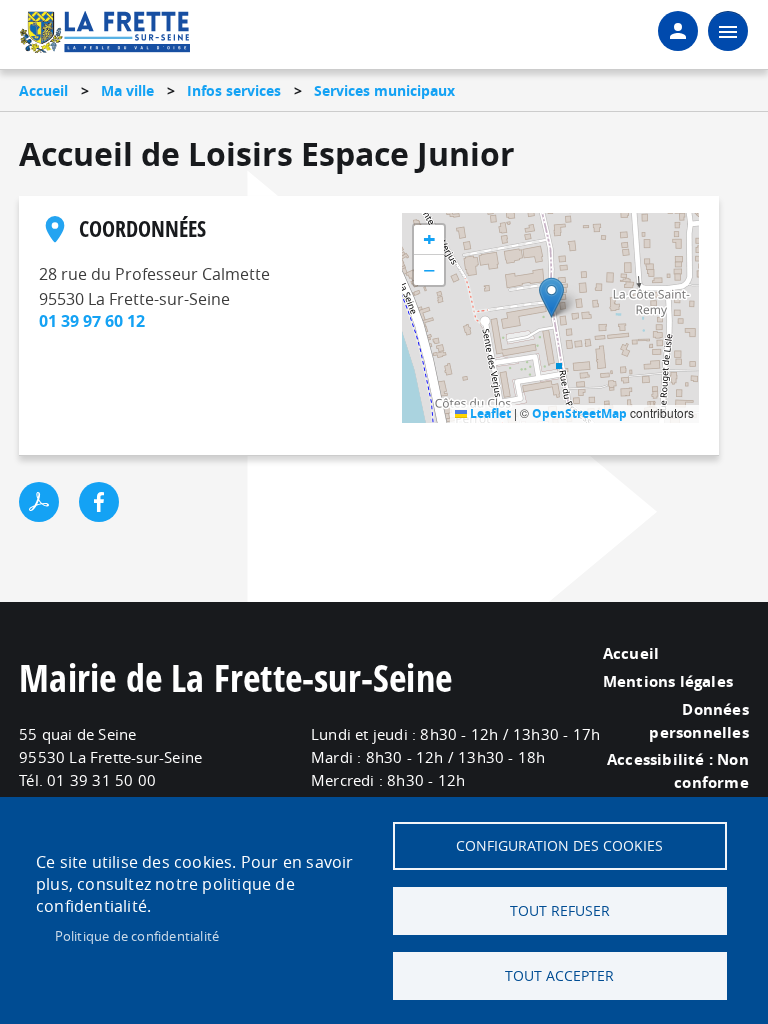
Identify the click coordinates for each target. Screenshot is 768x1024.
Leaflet (489, 413)
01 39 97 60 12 (92, 321)
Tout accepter (559, 976)
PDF (39, 502)
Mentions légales (668, 681)
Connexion (678, 31)
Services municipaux (384, 90)
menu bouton (728, 31)
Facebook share (99, 502)
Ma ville (127, 90)
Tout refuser (560, 911)
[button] (551, 297)
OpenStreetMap (579, 413)
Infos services (234, 90)
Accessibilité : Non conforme (678, 771)
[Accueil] (105, 36)
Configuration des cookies (559, 846)
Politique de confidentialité (137, 936)
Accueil (43, 90)
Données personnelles (698, 721)
